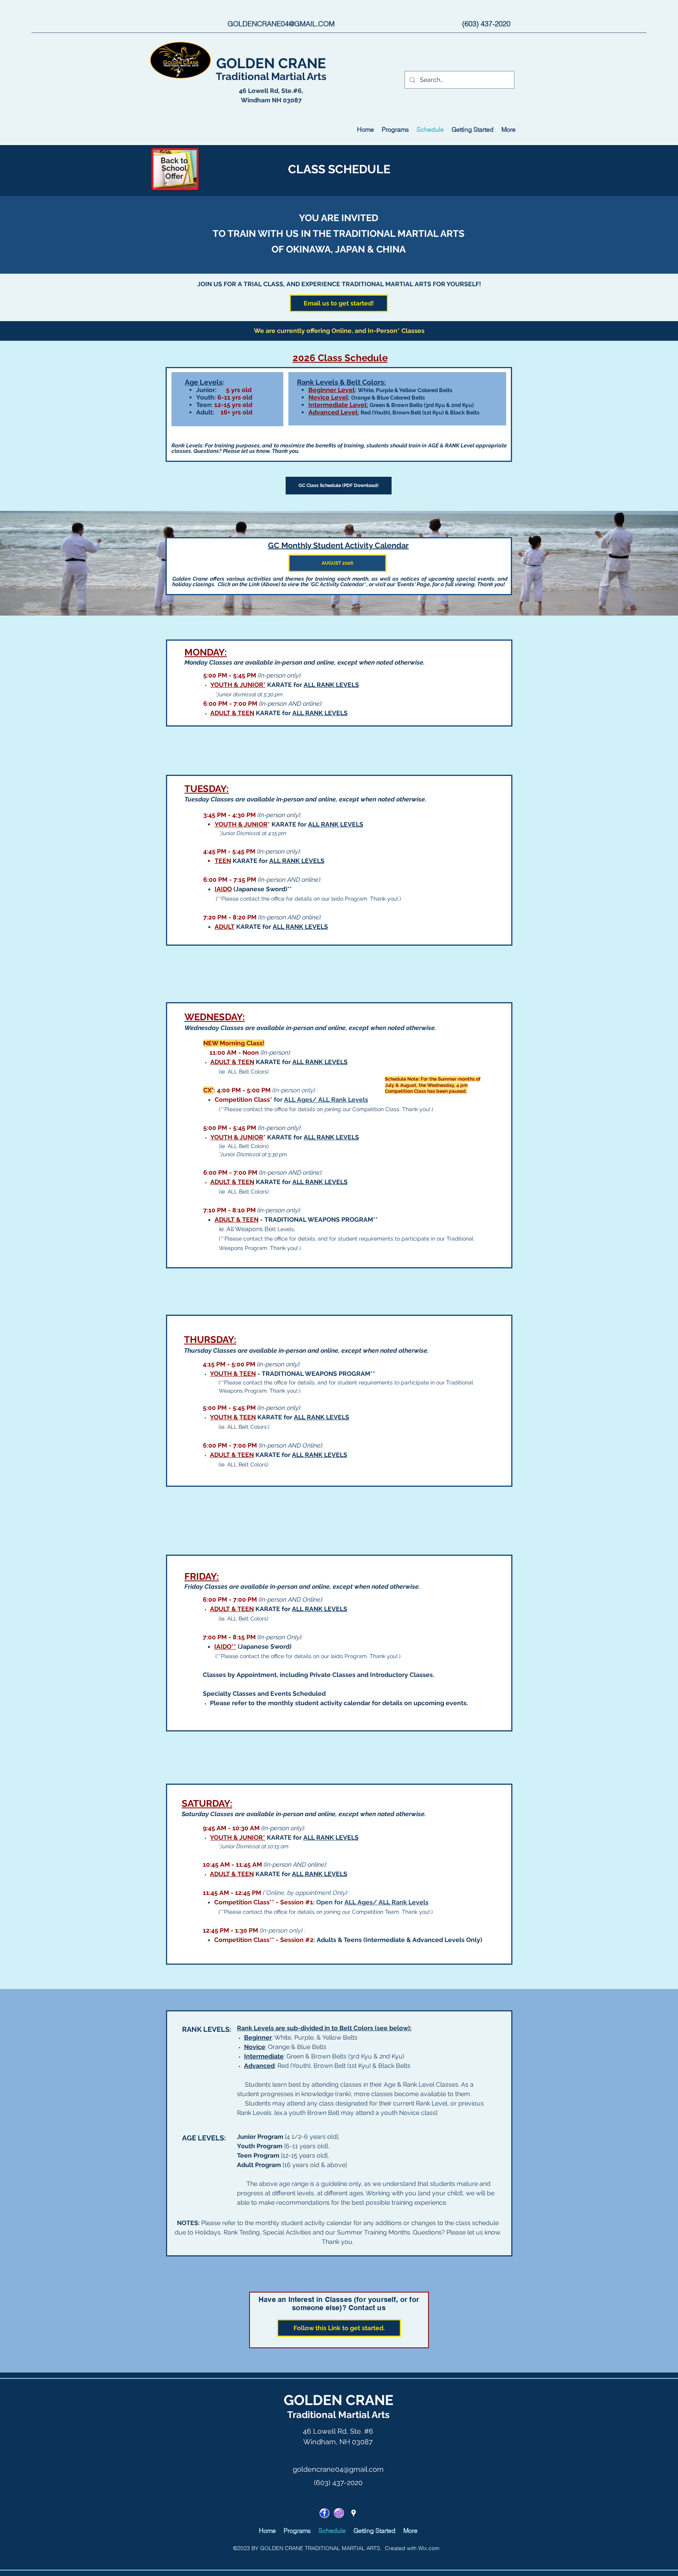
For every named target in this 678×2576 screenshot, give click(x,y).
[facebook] (324, 2513)
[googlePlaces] (354, 2513)
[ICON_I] (339, 2513)
